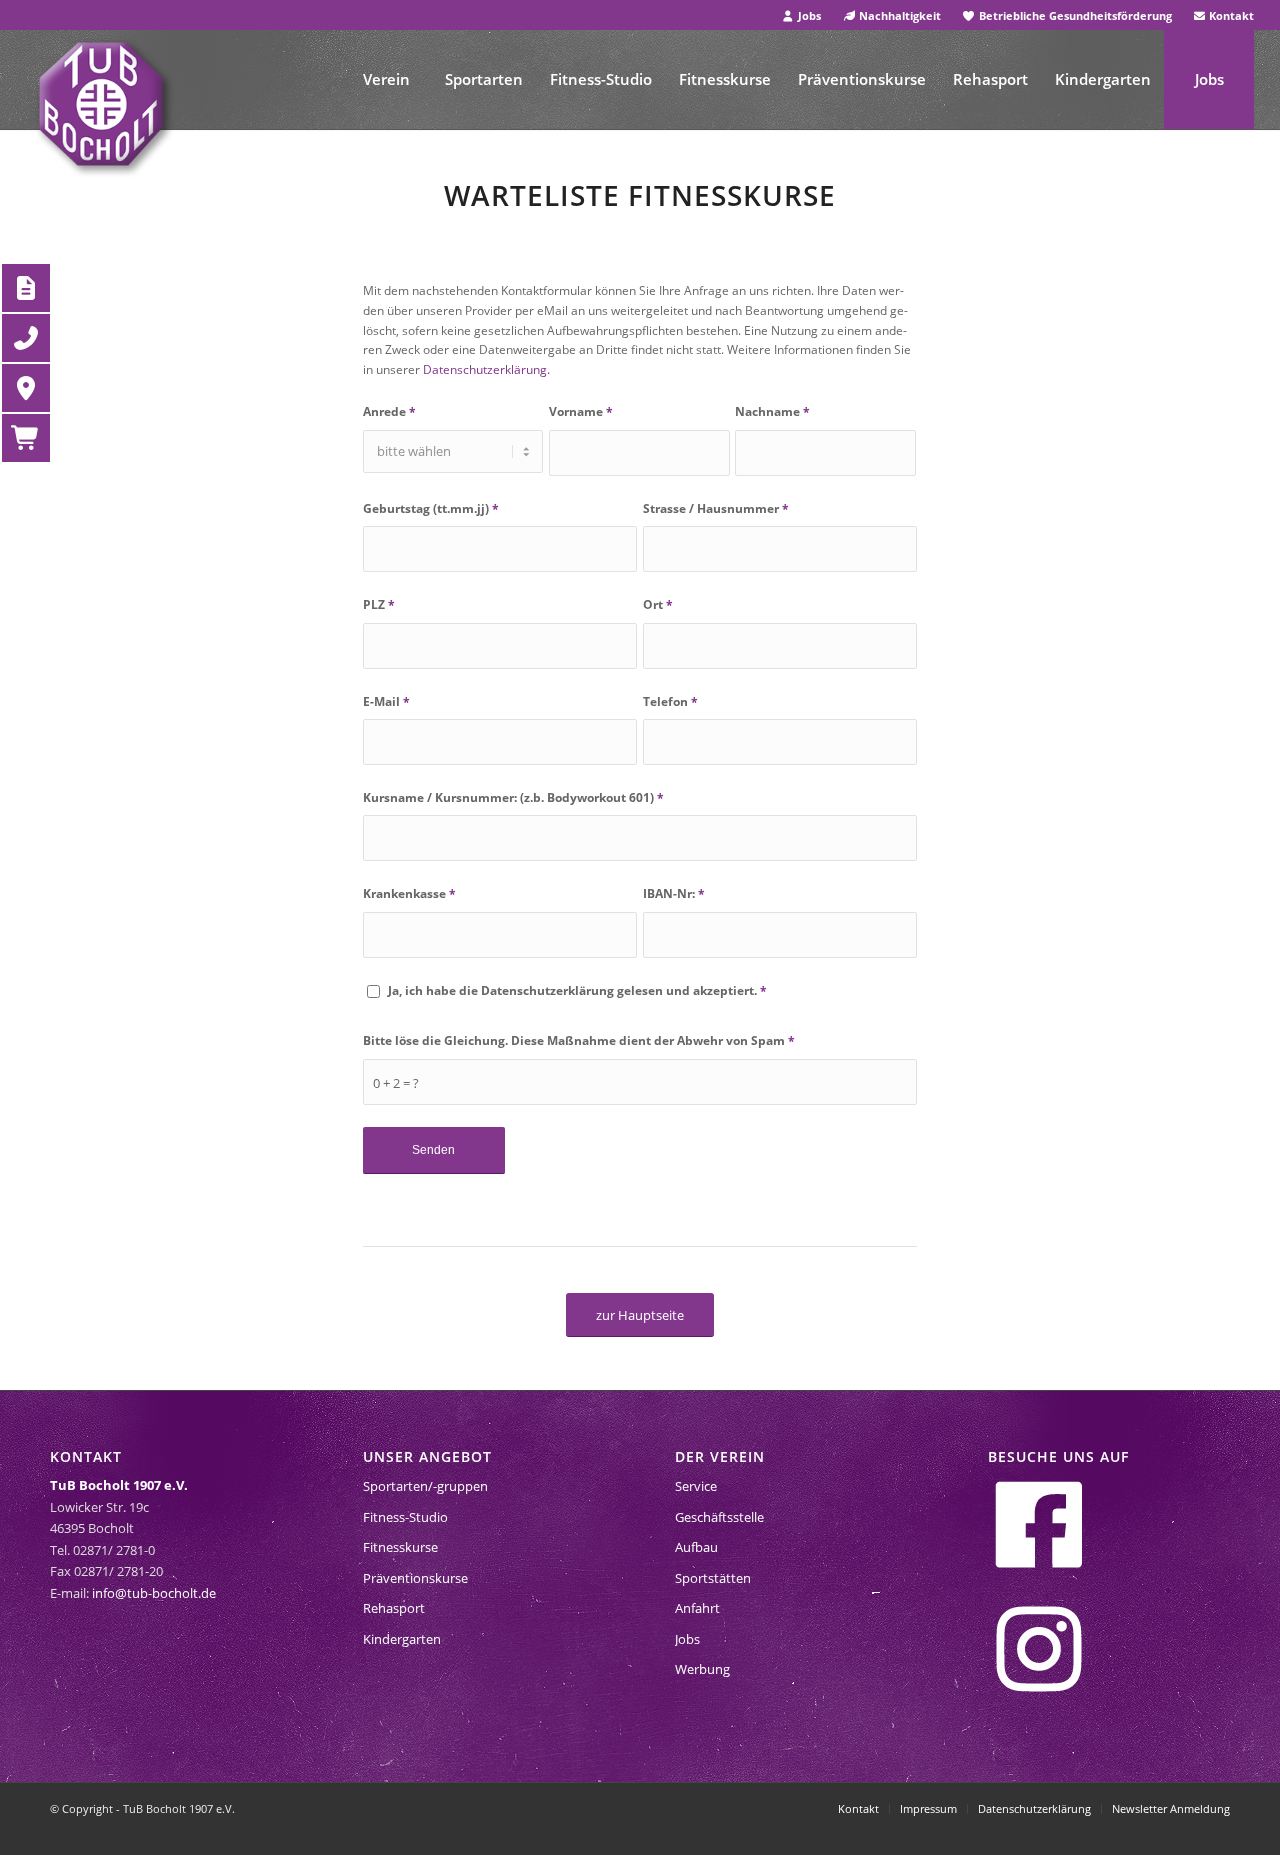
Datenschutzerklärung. (486, 369)
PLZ (379, 604)
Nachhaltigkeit (898, 15)
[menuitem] (801, 15)
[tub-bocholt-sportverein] (101, 104)
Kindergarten (402, 1639)
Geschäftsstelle (719, 1517)
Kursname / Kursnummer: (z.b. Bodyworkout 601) (513, 797)
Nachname (772, 411)
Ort (658, 604)
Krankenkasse (409, 893)
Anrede (389, 411)
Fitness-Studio (405, 1517)
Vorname (581, 411)
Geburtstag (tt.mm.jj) (431, 508)
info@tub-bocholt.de (154, 1593)
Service (696, 1486)
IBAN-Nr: (674, 893)
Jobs (808, 15)
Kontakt (1230, 15)
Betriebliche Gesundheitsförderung (1074, 15)
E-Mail (386, 701)
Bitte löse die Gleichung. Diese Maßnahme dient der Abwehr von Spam (579, 1040)
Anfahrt (697, 1608)
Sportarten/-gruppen (425, 1486)
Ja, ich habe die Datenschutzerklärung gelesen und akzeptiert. (577, 990)
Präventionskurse (415, 1578)
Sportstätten (713, 1578)
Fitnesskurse (400, 1547)
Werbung (702, 1669)
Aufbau (696, 1547)
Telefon (670, 701)
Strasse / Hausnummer (716, 508)
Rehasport (394, 1608)
